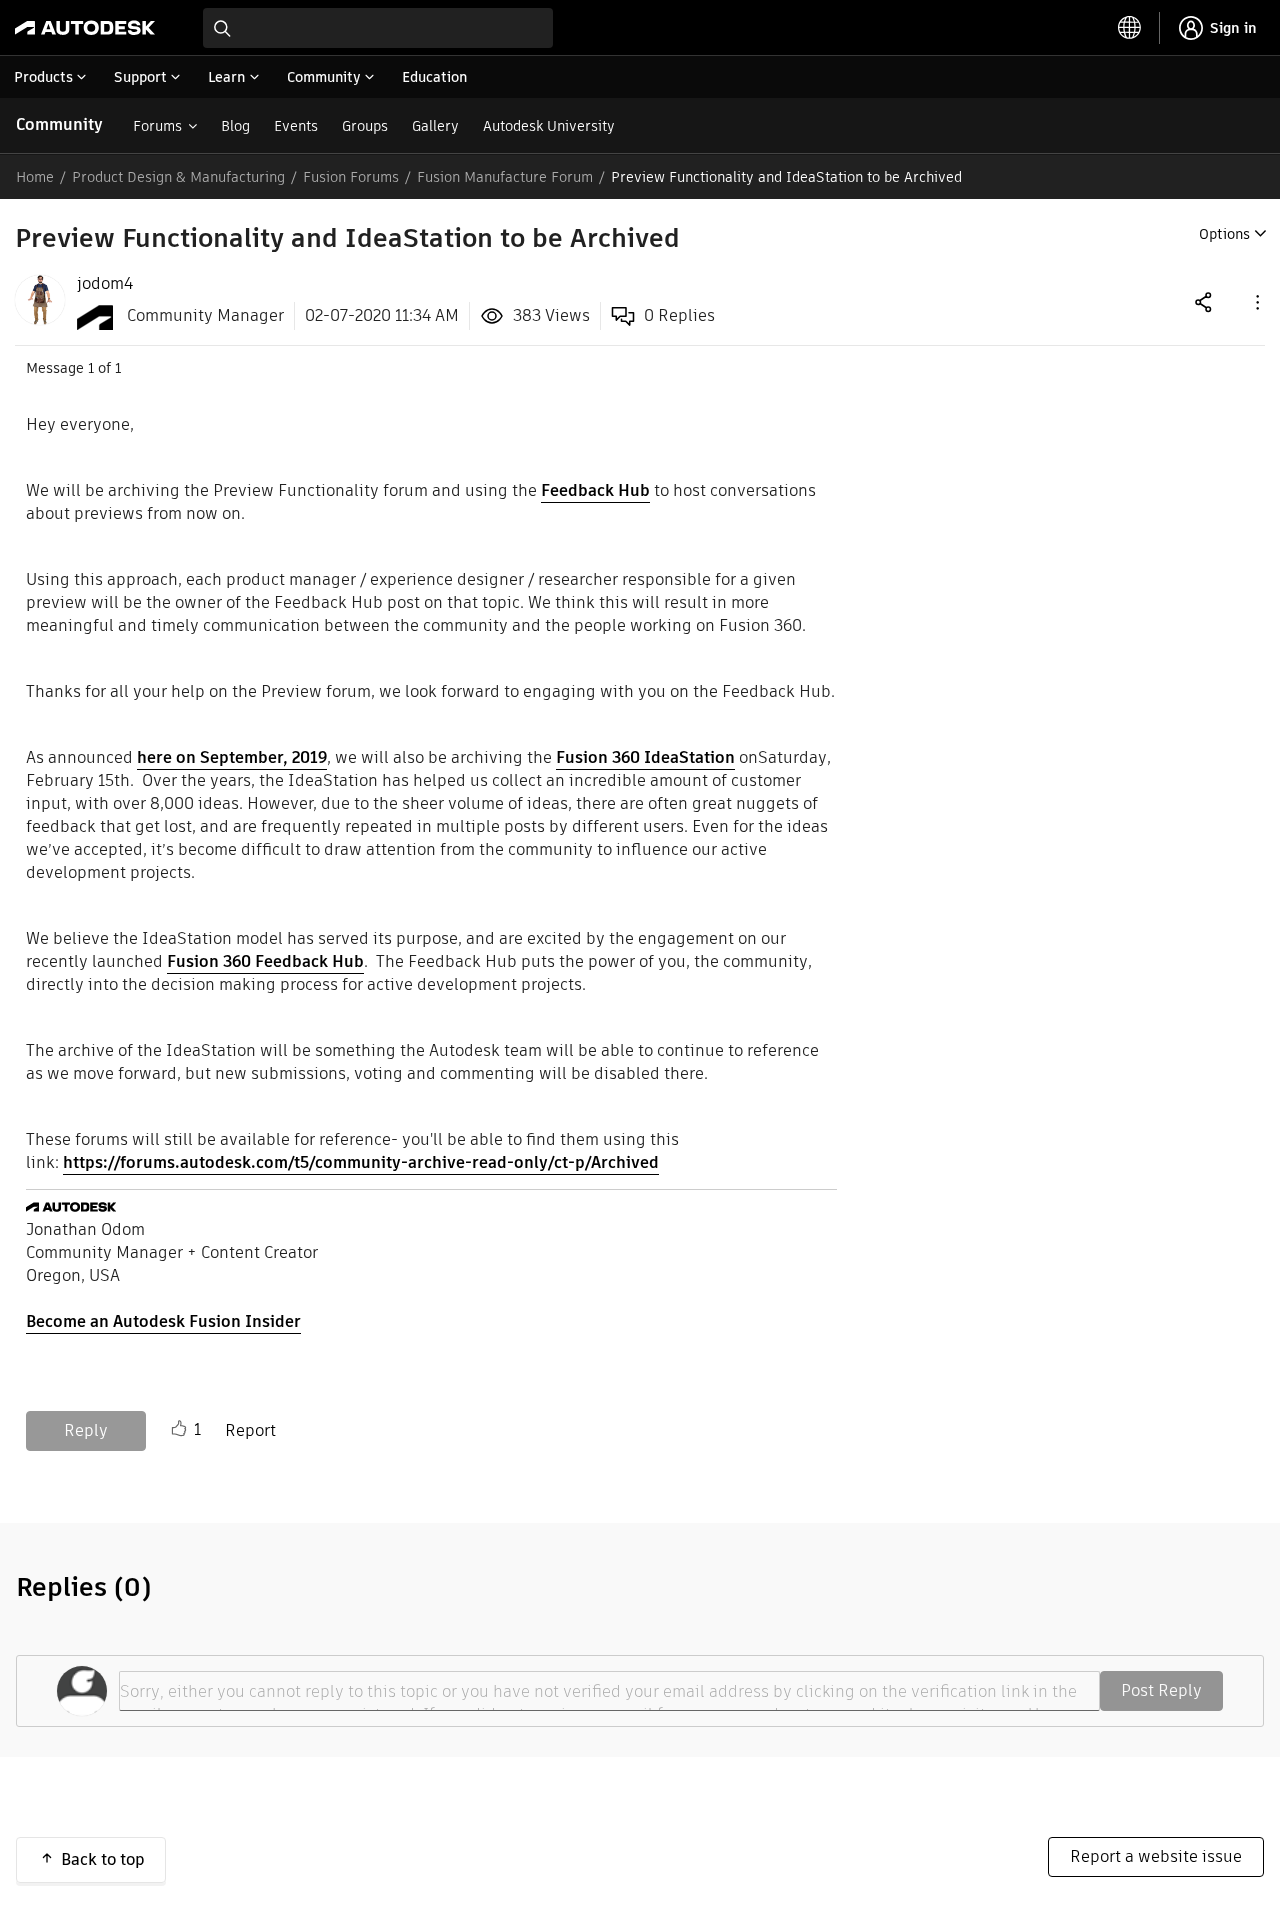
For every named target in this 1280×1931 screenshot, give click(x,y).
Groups (365, 126)
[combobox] (378, 28)
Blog (235, 126)
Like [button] (179, 1429)
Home (35, 177)
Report (250, 1430)
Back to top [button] (103, 1859)
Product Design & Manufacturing (178, 177)
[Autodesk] (85, 28)
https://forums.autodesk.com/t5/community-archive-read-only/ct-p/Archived (361, 1162)
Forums (157, 126)
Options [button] (1224, 234)
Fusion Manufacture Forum (505, 177)
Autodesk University (549, 126)
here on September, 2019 (232, 757)
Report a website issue (1156, 1856)
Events (296, 126)
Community (59, 124)
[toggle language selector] (1130, 28)
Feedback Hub (595, 490)
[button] (1256, 301)
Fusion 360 (645, 757)
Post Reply (1161, 1690)
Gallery (435, 126)
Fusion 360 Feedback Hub (265, 961)
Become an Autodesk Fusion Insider (163, 1321)
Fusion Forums (351, 177)
